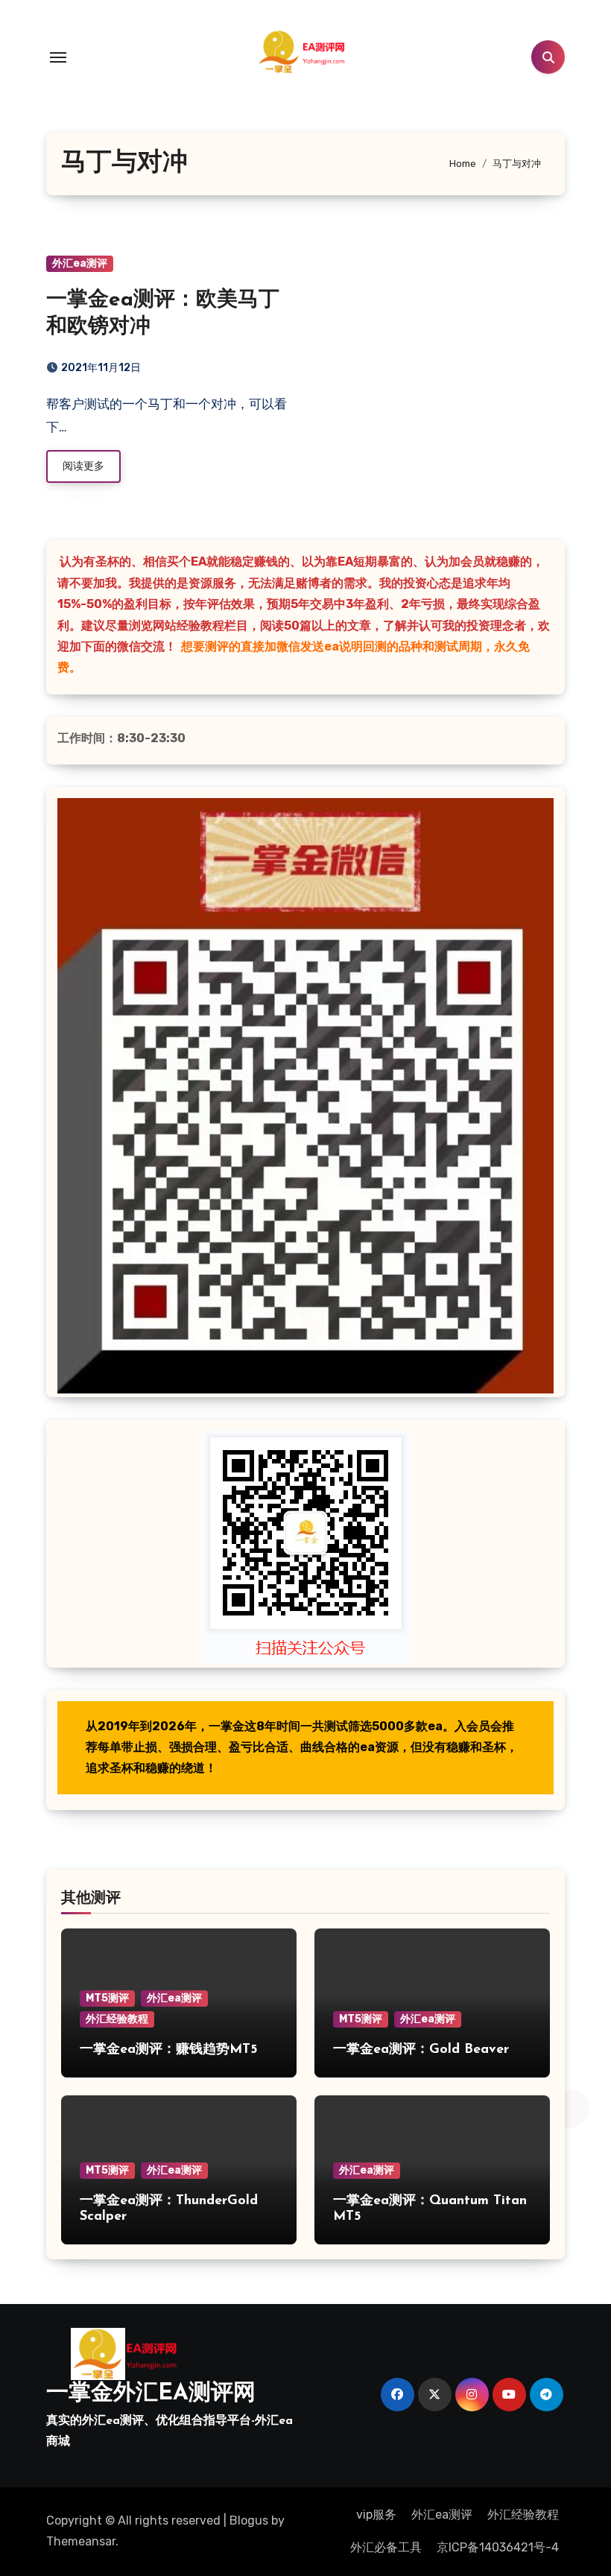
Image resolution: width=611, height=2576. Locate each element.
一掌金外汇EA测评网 (151, 2394)
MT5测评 (107, 1998)
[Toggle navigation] (58, 57)
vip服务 (376, 2515)
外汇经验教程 (117, 2019)
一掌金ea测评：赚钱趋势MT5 (168, 2050)
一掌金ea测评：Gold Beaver (421, 2050)
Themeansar (81, 2541)
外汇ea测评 (80, 263)
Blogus (249, 2520)
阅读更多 (83, 466)
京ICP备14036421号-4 (498, 2547)
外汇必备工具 (386, 2547)
